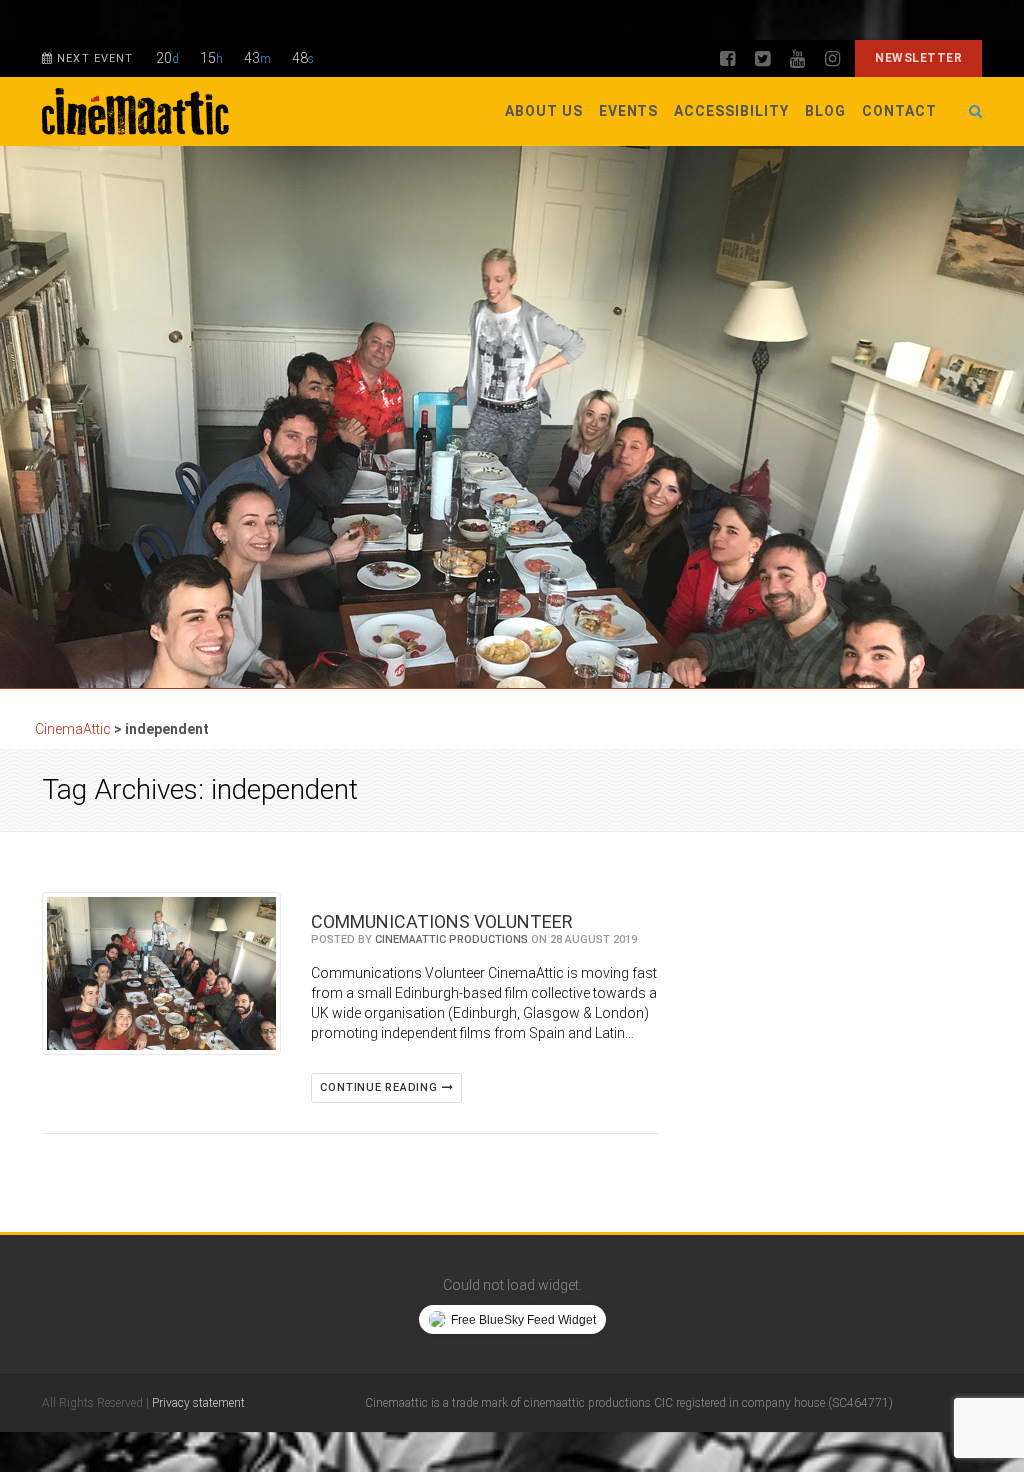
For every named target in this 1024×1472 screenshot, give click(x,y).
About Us (544, 111)
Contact (899, 111)
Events (629, 111)
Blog (825, 111)
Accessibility (731, 111)
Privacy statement (198, 1403)
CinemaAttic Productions (451, 939)
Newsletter (918, 58)
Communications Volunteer (442, 921)
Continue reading (380, 1087)
